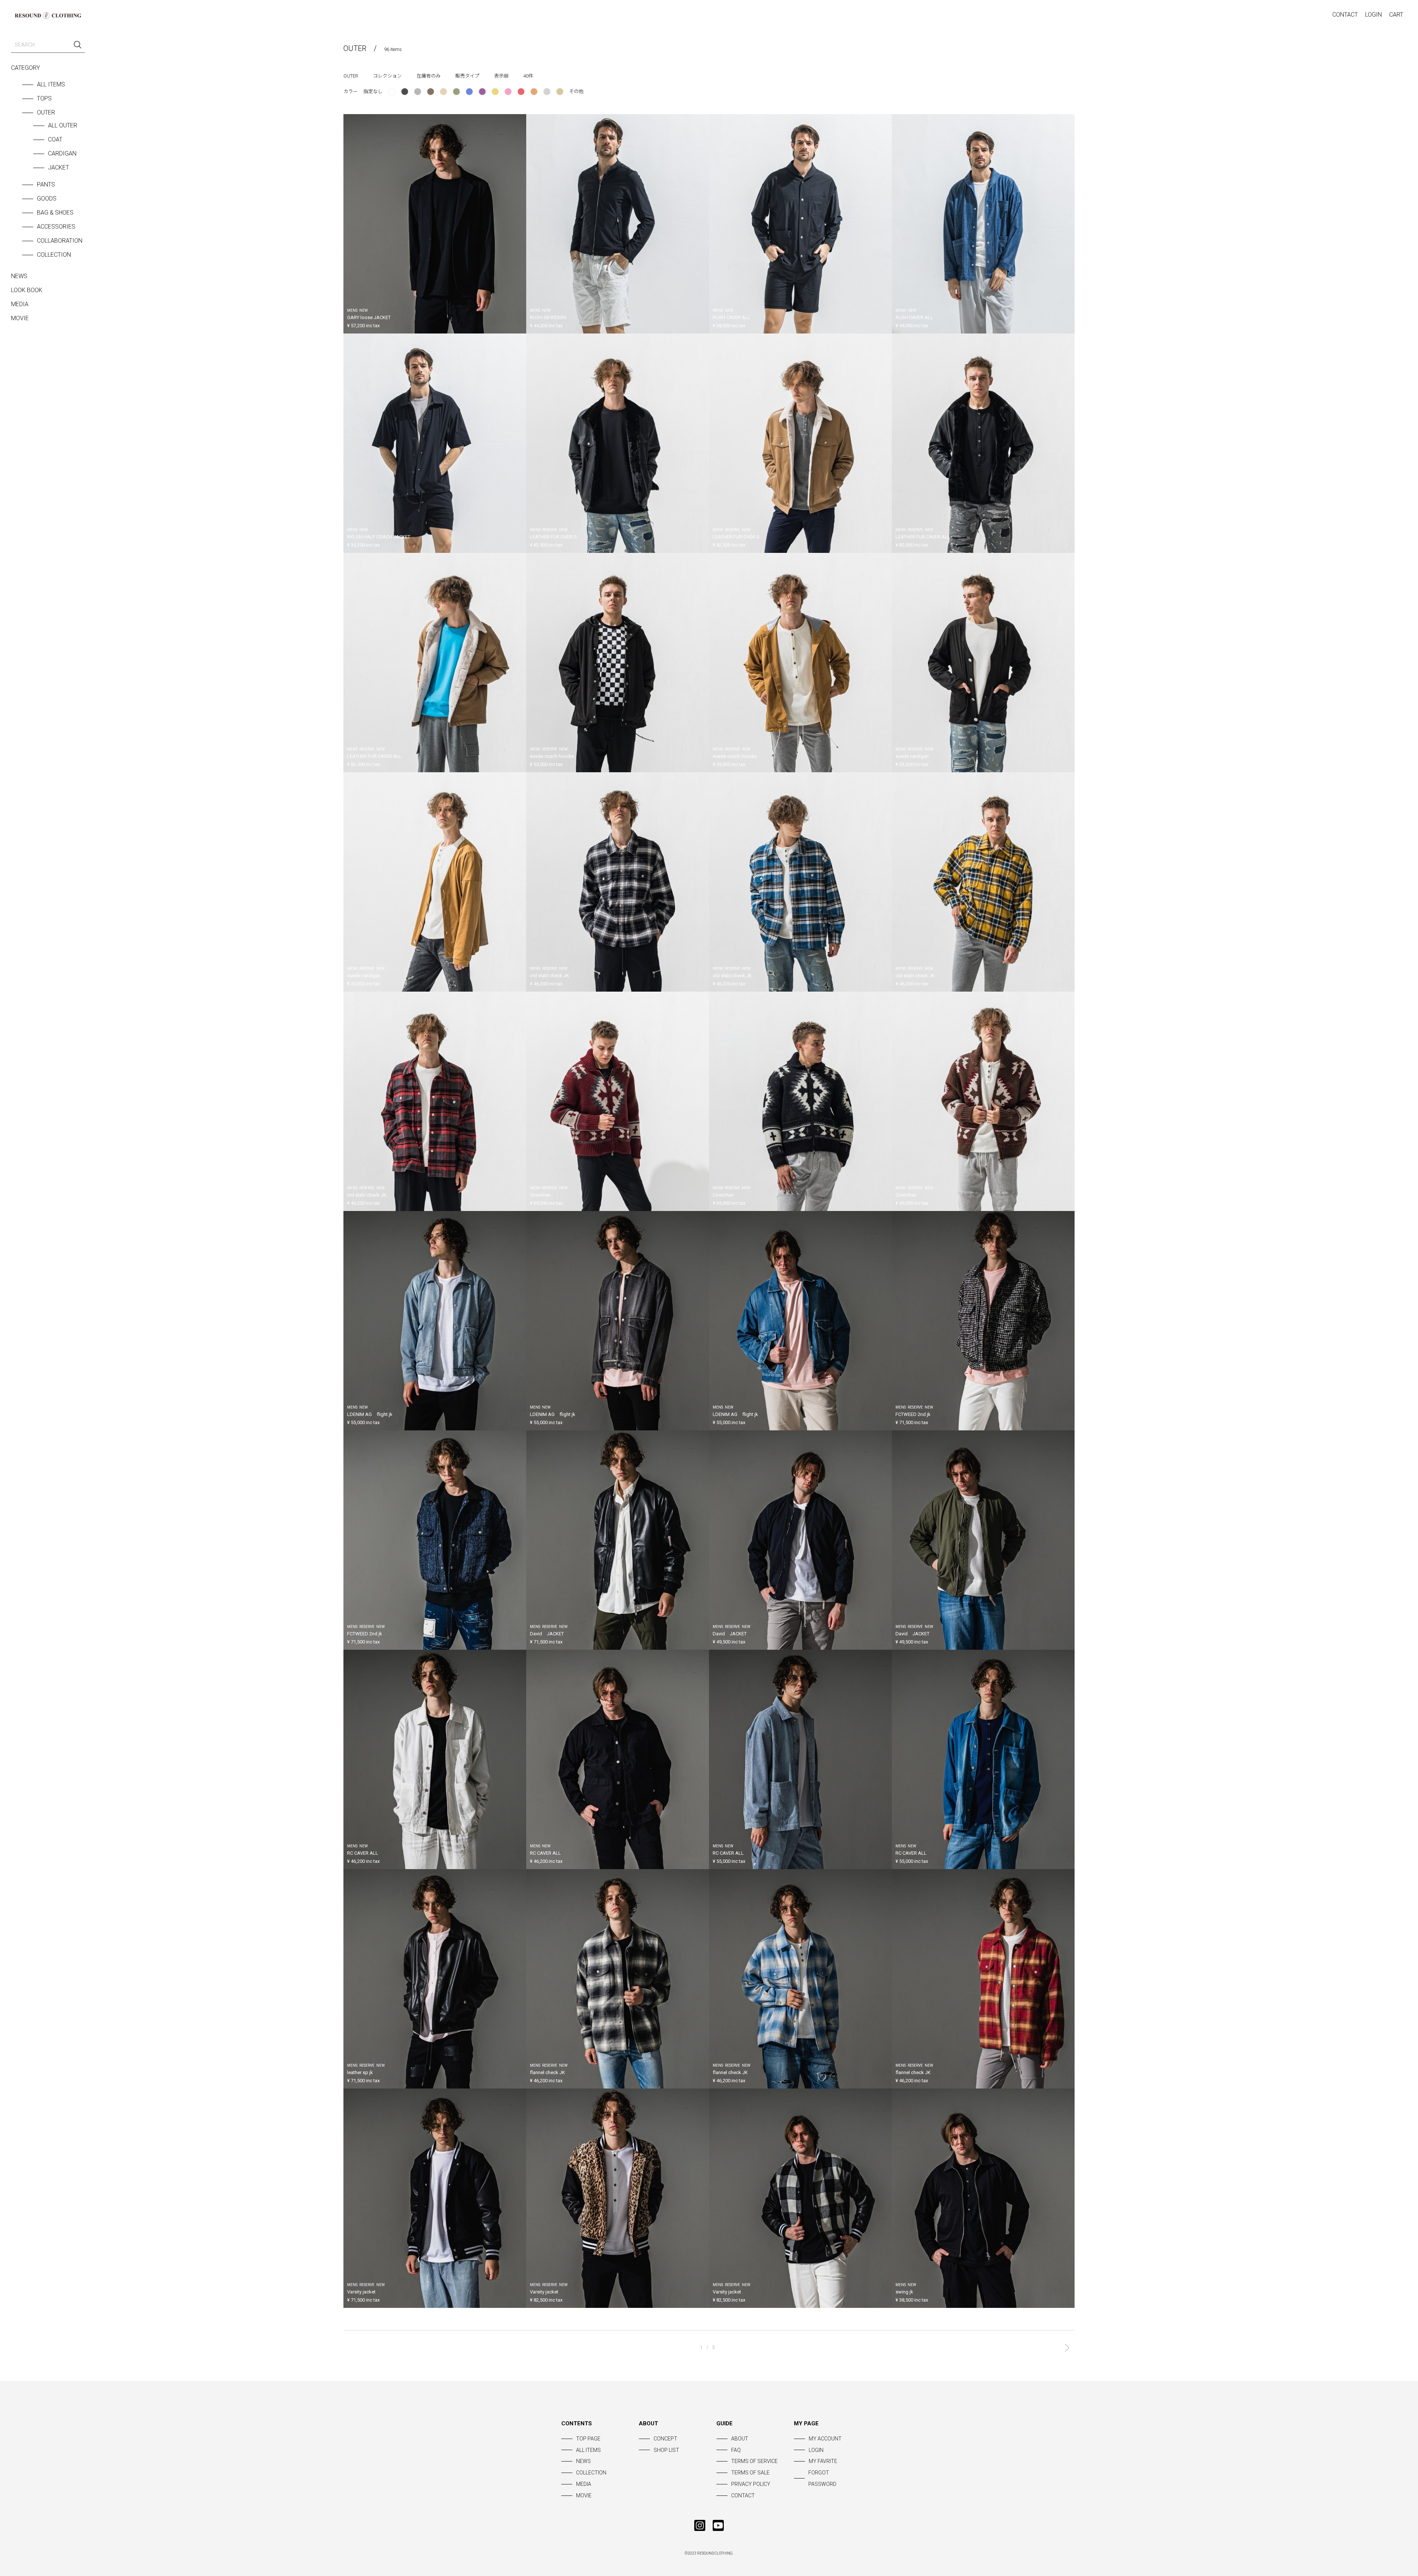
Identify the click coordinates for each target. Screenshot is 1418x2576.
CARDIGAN (62, 153)
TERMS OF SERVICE (754, 2461)
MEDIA (20, 304)
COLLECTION (54, 255)
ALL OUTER (63, 125)
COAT (55, 139)
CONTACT (1345, 15)
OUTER (46, 112)
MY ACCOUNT (825, 2439)
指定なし (373, 91)
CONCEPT (665, 2439)
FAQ (736, 2450)
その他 (576, 91)
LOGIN (1374, 15)
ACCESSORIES (56, 227)
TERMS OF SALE (750, 2473)
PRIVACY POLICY (751, 2484)
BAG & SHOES (55, 213)
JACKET (59, 167)
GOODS (47, 199)
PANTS (46, 184)
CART (1396, 15)
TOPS (44, 98)
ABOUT (740, 2439)
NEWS (19, 276)
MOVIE (20, 318)
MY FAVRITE (823, 2461)
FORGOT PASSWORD (822, 2478)
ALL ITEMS (51, 84)
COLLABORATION (60, 241)
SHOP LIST (666, 2450)
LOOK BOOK (27, 290)
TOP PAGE (588, 2439)
